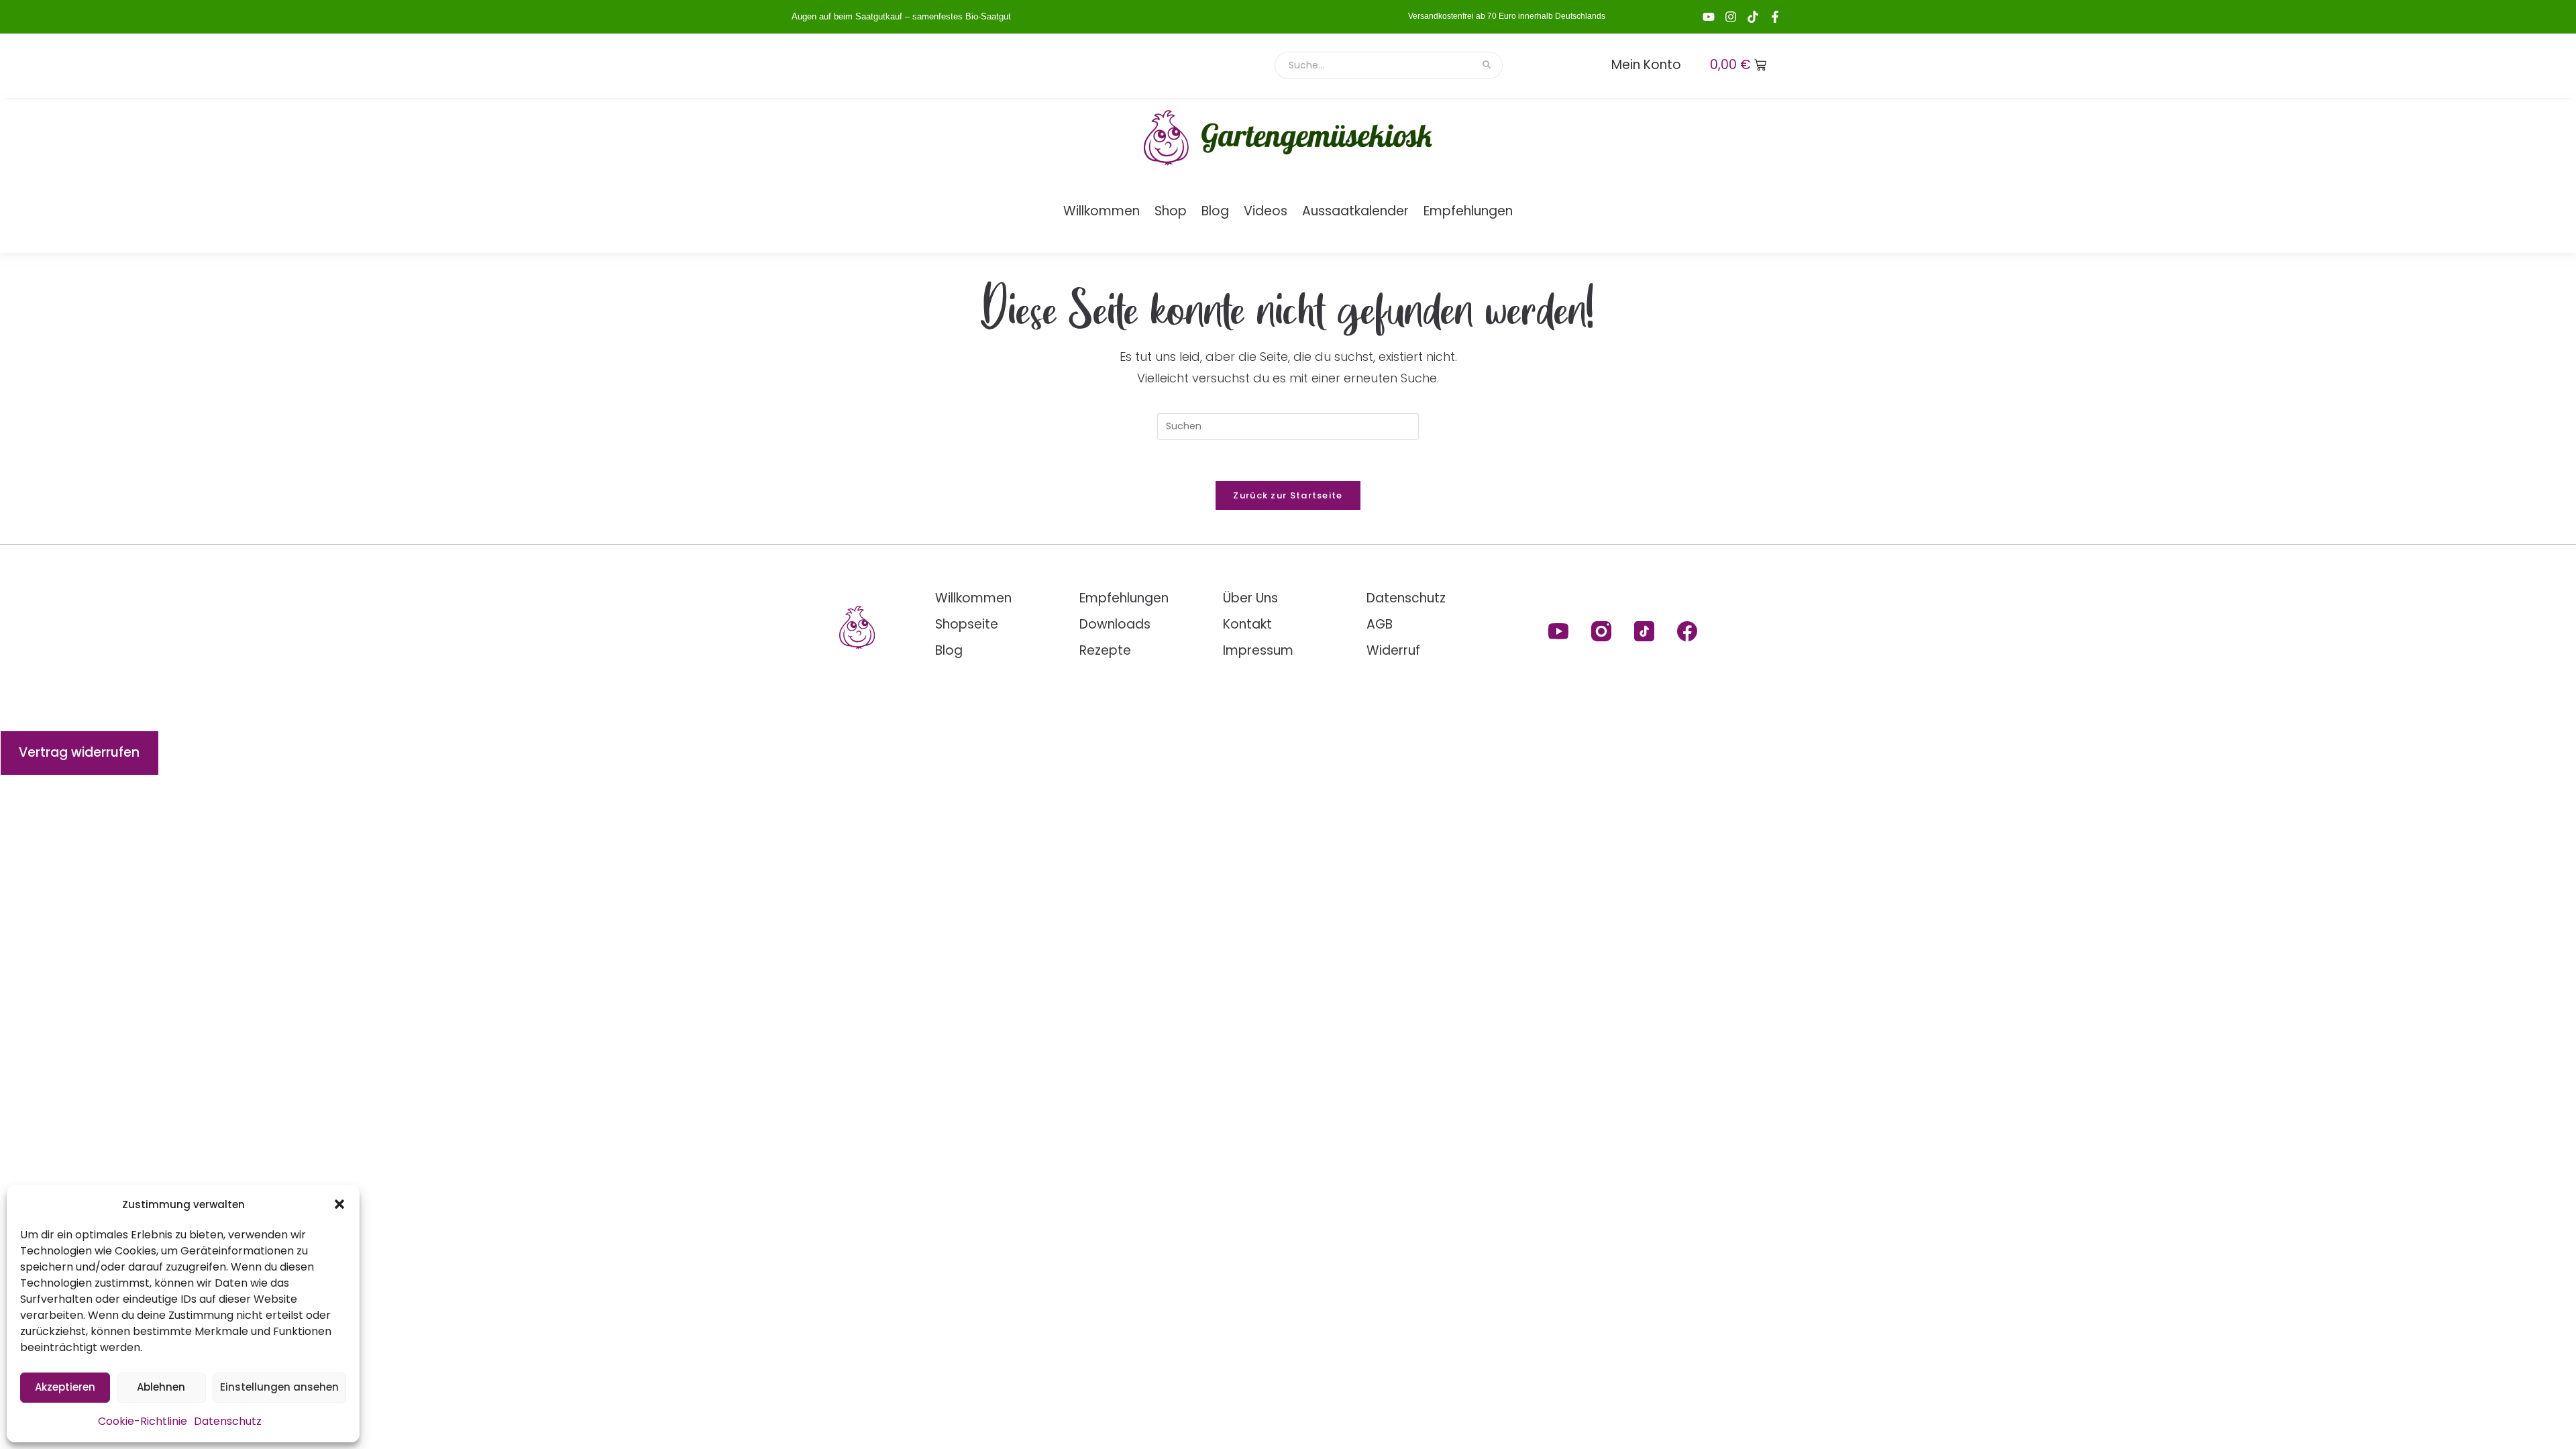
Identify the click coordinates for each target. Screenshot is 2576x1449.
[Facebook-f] (1775, 17)
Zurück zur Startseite (1288, 495)
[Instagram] (1731, 17)
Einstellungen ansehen (279, 1387)
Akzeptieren (65, 1387)
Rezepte (1105, 650)
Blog (1215, 211)
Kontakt (1247, 624)
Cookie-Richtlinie (143, 1421)
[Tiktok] (1753, 17)
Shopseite (967, 624)
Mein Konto (1646, 65)
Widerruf (1393, 650)
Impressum (1258, 650)
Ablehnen (161, 1387)
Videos (1266, 211)
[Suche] (1488, 65)
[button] (339, 1204)
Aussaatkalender (1355, 211)
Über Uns (1250, 598)
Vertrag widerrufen (79, 752)
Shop (1171, 211)
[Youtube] (1709, 17)
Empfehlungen (1468, 211)
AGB (1380, 624)
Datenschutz (228, 1421)
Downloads (1115, 624)
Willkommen (1102, 211)
